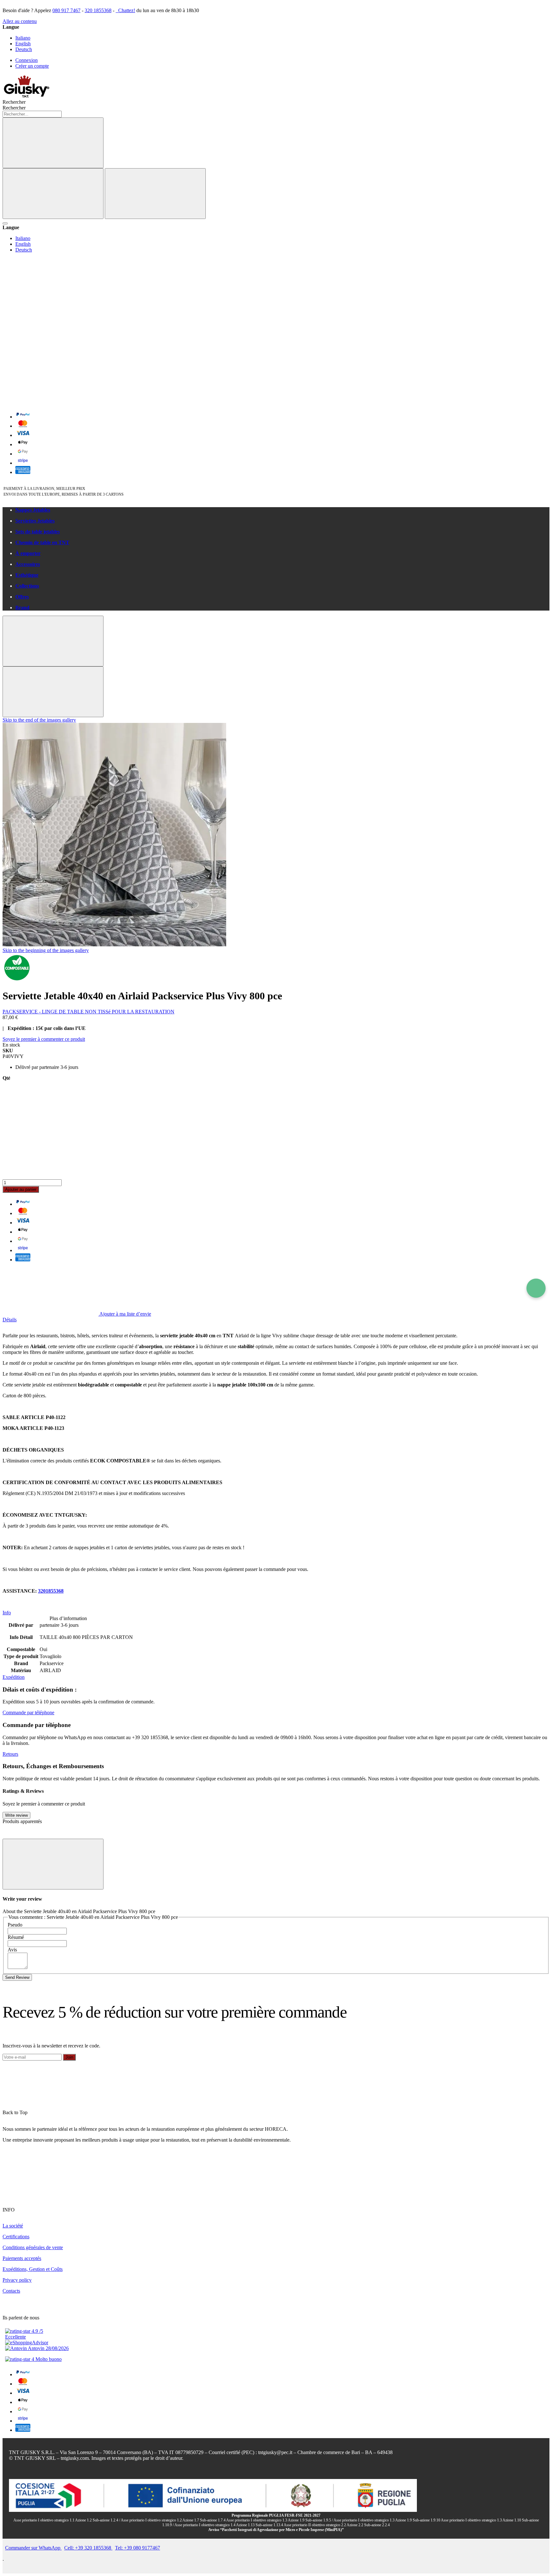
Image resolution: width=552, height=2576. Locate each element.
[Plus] (276, 1155)
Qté (6, 1078)
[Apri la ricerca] (5, 223)
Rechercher (14, 108)
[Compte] (50, 353)
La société (13, 2226)
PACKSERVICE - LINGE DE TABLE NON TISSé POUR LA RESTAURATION (88, 1012)
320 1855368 (98, 10)
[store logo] (27, 96)
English (23, 44)
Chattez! (126, 10)
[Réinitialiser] (53, 194)
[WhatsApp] (536, 1288)
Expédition (14, 1677)
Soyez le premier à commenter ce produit (44, 1039)
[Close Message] (53, 641)
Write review (16, 1815)
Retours (10, 1754)
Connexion (27, 60)
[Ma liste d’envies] (50, 304)
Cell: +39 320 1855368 (88, 2548)
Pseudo (15, 1925)
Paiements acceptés (22, 2258)
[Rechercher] (53, 143)
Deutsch (24, 49)
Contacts (11, 2291)
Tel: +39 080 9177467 (138, 2548)
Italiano (23, 38)
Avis (12, 1950)
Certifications (16, 2237)
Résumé (16, 1937)
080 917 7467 (66, 10)
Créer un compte (32, 66)
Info (7, 1613)
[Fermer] (155, 194)
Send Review (17, 1977)
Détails (10, 1320)
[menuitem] (282, 510)
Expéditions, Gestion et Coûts (33, 2269)
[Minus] (276, 1106)
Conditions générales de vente (33, 2247)
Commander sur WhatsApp (33, 2548)
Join (69, 2057)
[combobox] (32, 114)
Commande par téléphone (28, 1712)
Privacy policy (17, 2280)
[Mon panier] (50, 402)
